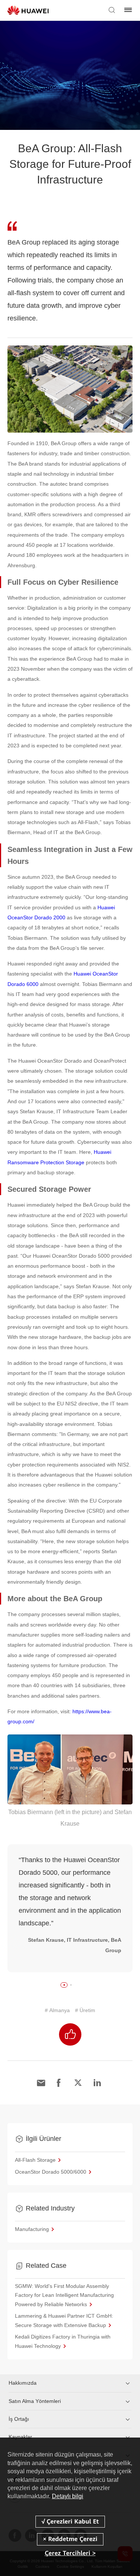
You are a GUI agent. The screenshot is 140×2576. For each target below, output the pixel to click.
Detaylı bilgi (68, 2496)
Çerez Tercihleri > (70, 2553)
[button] (64, 1985)
